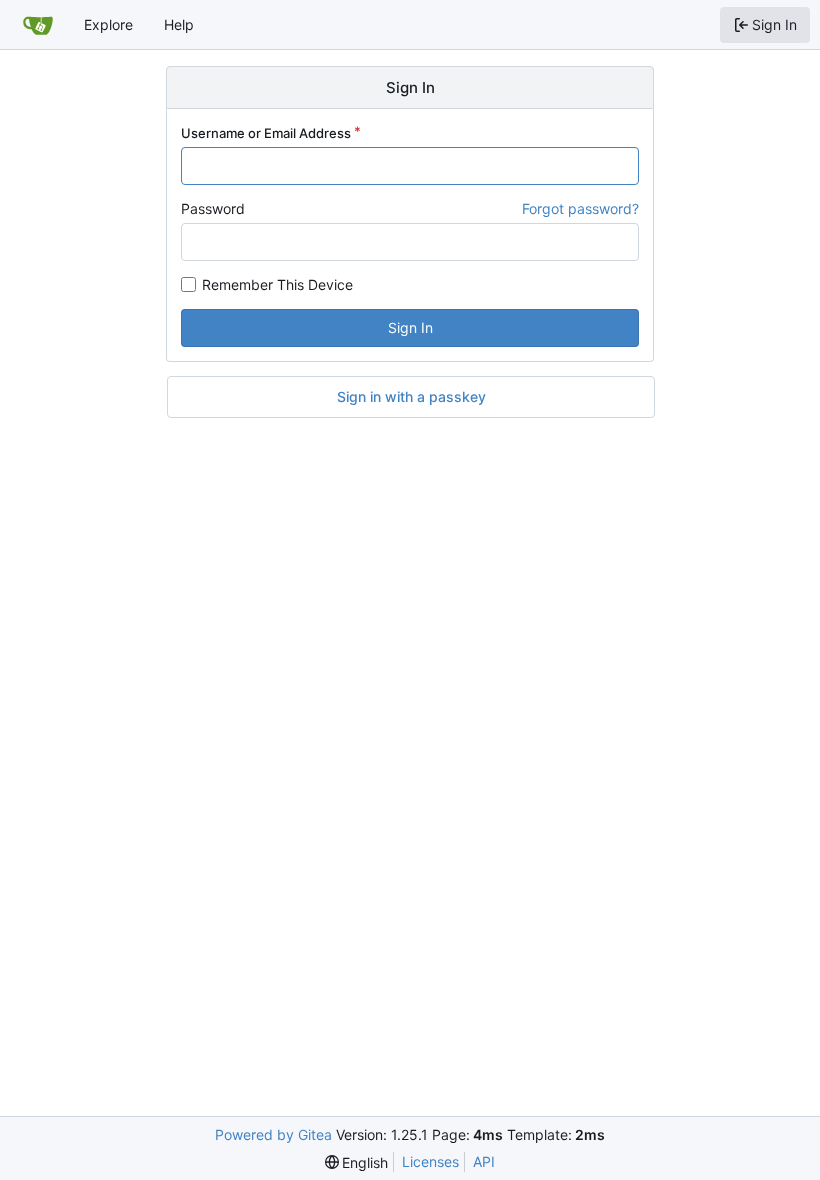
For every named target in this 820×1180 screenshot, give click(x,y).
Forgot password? (580, 208)
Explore (108, 24)
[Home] (38, 25)
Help (179, 24)
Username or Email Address (266, 133)
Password (213, 208)
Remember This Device (277, 284)
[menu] (357, 1162)
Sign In (410, 327)
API (484, 1161)
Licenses (430, 1161)
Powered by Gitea (273, 1134)
